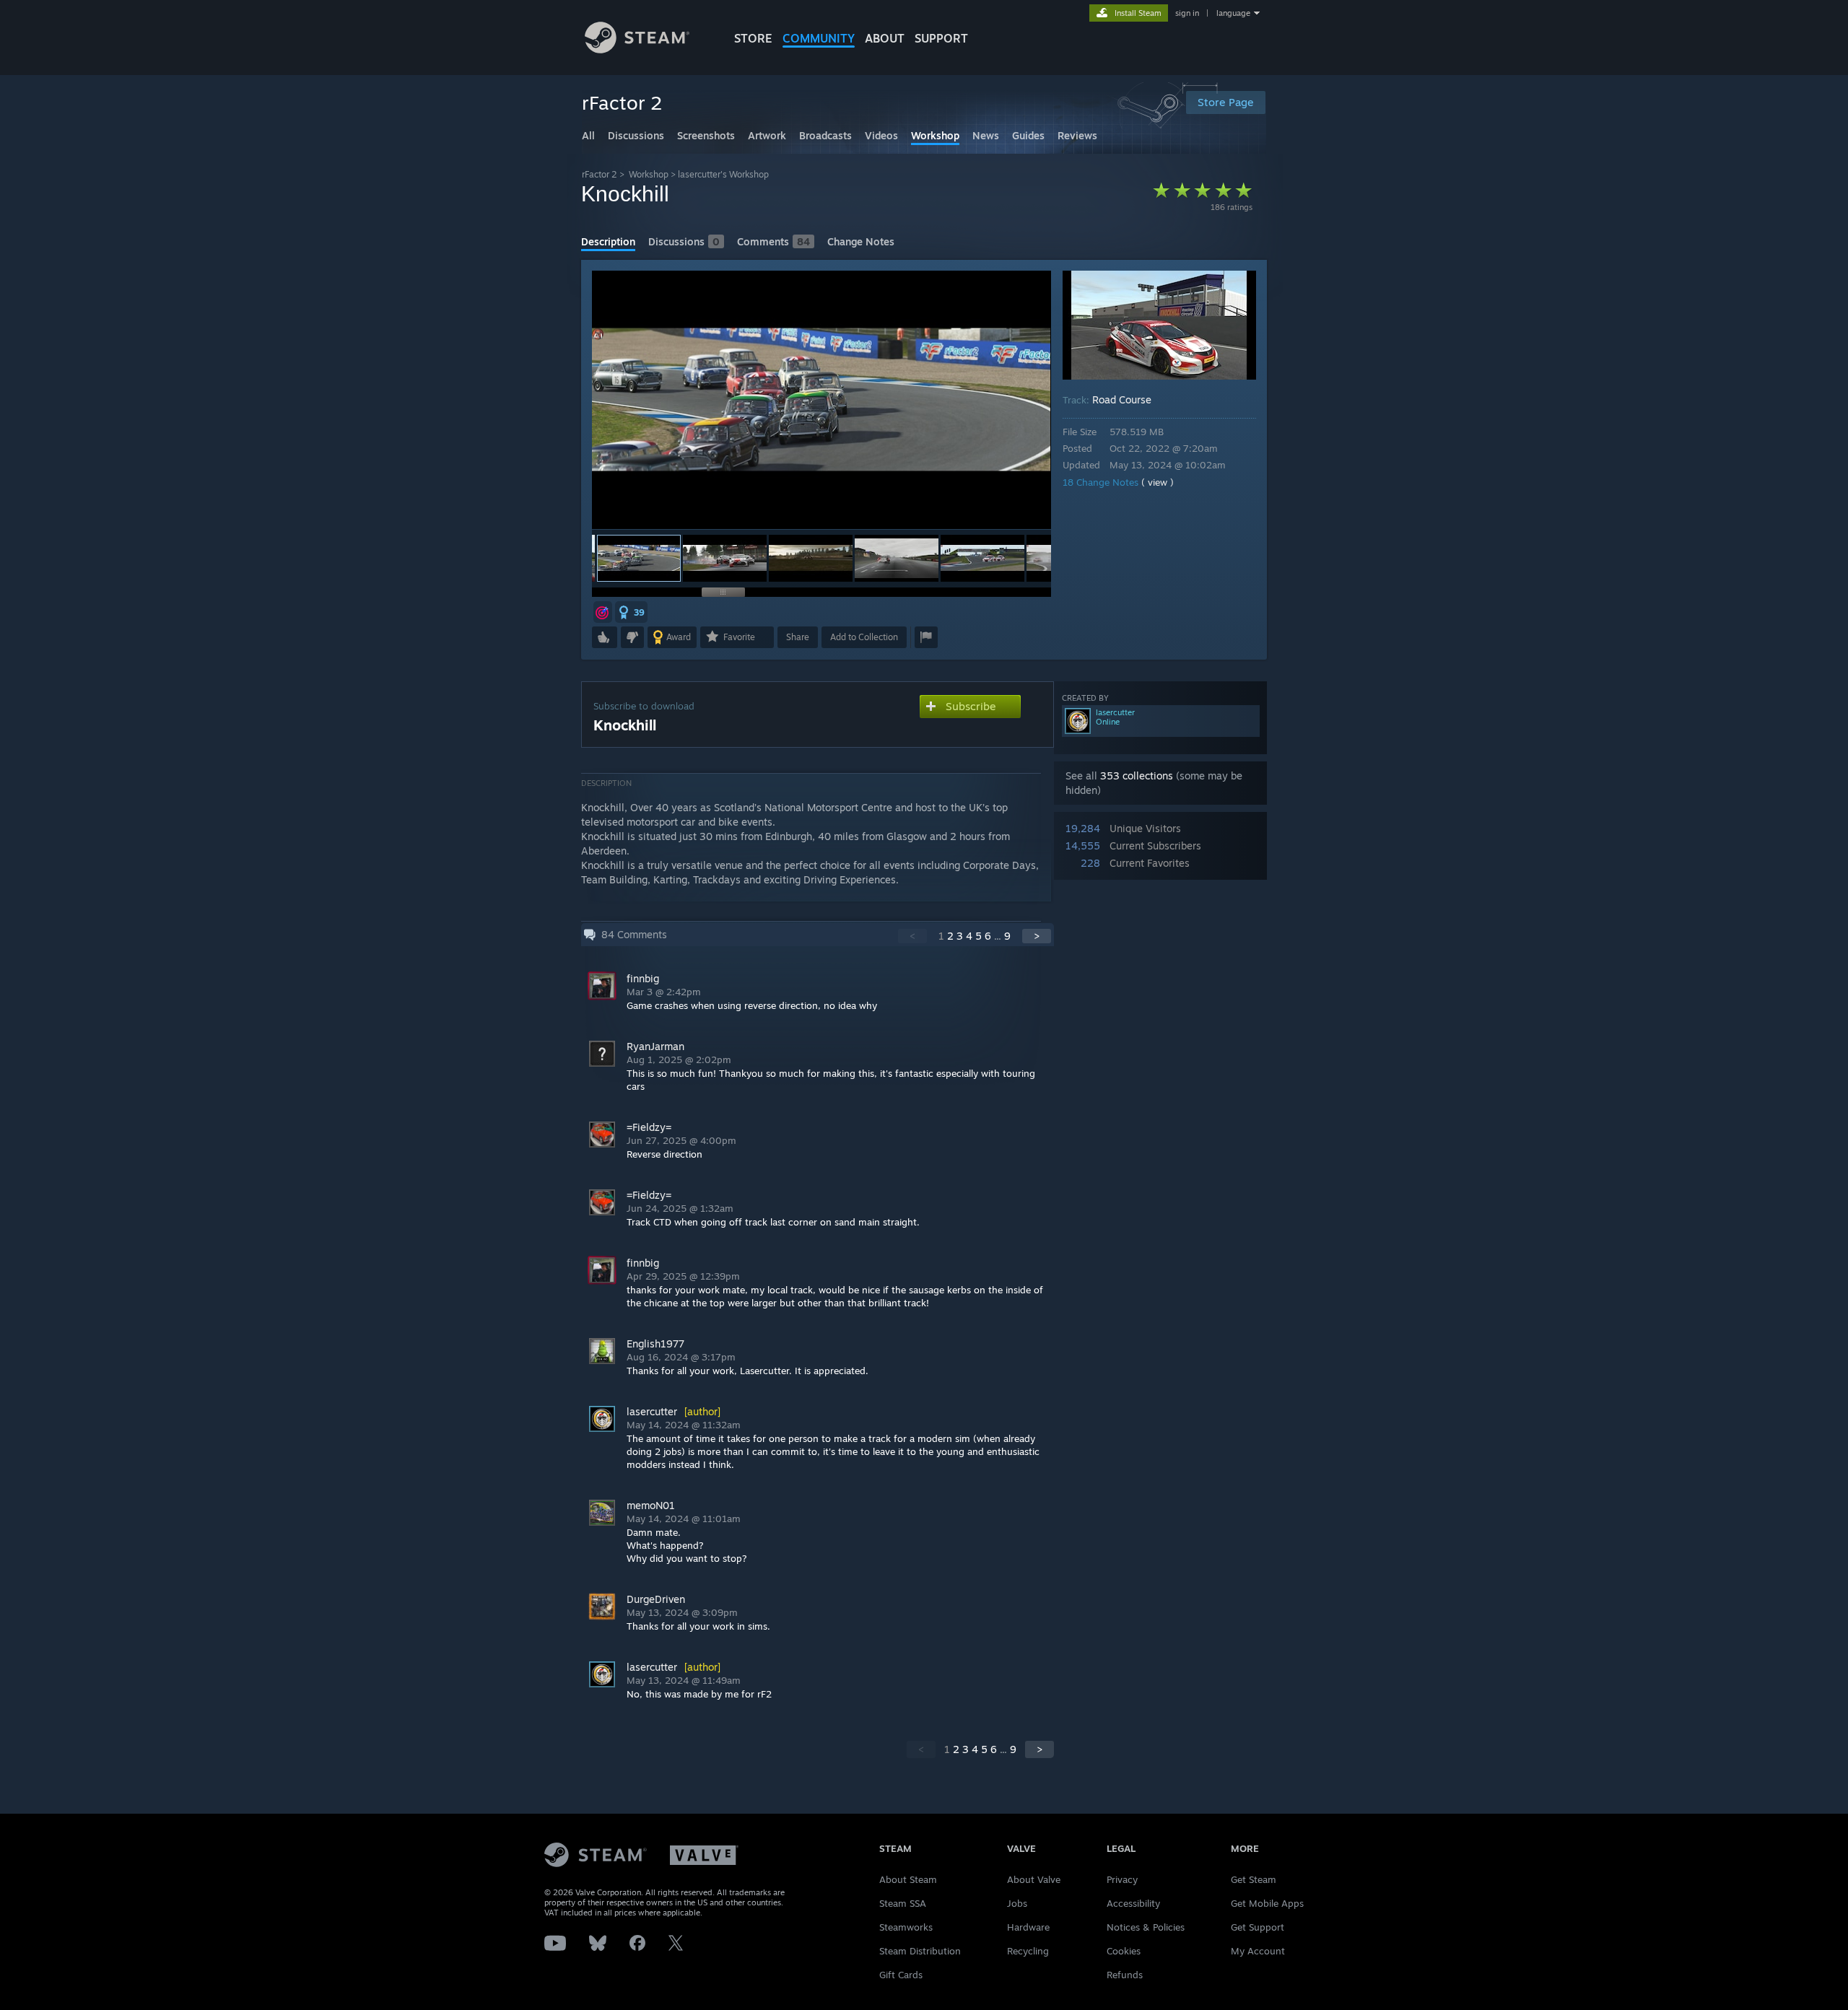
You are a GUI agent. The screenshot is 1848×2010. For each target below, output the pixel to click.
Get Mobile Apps (1267, 1903)
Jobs (1017, 1903)
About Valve (1034, 1879)
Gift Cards (901, 1975)
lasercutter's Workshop (723, 174)
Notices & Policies (1146, 1927)
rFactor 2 (600, 174)
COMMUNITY (819, 38)
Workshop (649, 174)
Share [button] (798, 637)
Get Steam (1254, 1879)
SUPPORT (941, 38)
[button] (725, 558)
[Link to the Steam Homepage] (637, 49)
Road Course (1122, 399)
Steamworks (906, 1927)
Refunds (1125, 1975)
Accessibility (1133, 1903)
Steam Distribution (920, 1951)
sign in (1187, 13)
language (1233, 13)
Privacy (1122, 1879)
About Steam (908, 1879)
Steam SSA (903, 1903)
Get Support (1258, 1927)
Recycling (1028, 1951)
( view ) (1158, 482)
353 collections (1137, 775)
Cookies (1124, 1951)
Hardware (1028, 1927)
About (885, 38)
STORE (753, 38)
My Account (1258, 1951)
